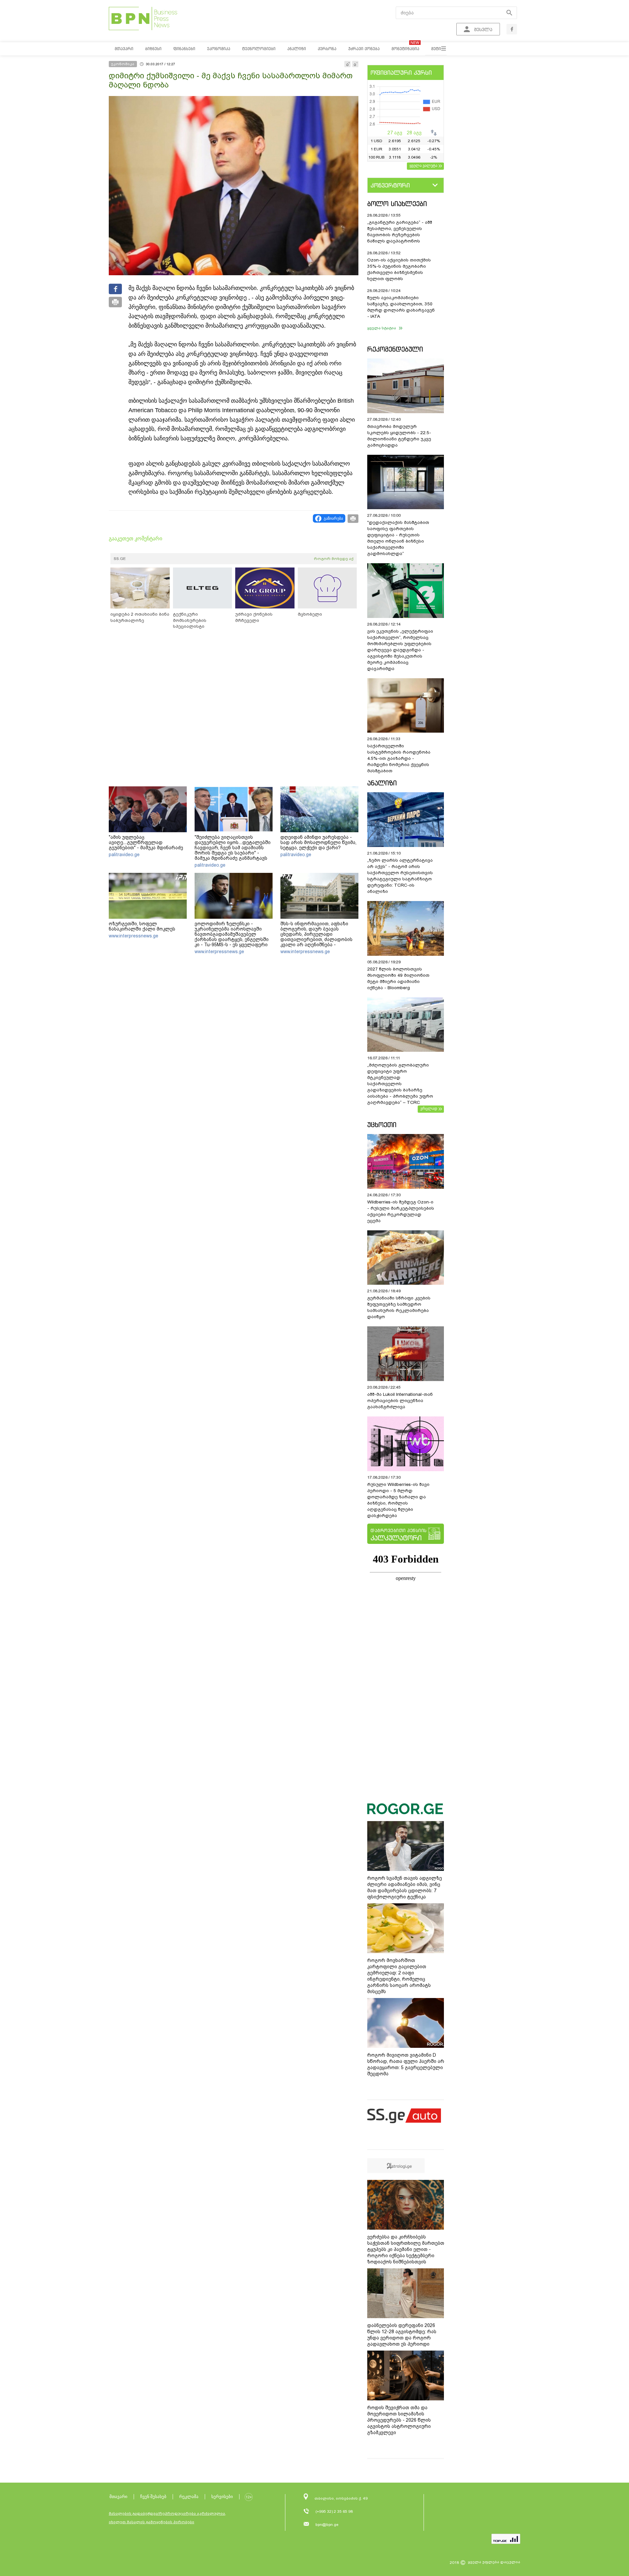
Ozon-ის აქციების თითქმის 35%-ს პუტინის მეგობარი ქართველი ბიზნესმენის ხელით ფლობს (399, 269)
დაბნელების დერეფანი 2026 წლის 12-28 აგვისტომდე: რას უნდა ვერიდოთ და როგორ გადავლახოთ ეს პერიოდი (402, 2335)
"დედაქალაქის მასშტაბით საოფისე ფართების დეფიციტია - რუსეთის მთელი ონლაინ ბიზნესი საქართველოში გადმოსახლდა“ (398, 538)
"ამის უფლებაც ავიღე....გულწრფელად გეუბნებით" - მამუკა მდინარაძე (146, 842)
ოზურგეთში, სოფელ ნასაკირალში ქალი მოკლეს (142, 926)
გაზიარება (333, 518)
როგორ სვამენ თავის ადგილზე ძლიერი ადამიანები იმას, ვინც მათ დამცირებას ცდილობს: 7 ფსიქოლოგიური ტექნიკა (405, 1887)
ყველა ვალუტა (423, 165)
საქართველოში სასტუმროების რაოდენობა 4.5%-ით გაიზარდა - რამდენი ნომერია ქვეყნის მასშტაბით (399, 758)
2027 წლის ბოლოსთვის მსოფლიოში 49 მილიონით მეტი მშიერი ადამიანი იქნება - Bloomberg (398, 978)
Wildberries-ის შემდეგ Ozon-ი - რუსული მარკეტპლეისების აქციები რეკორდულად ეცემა (401, 1211)
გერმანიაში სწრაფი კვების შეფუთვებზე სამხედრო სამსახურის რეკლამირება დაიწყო (399, 1307)
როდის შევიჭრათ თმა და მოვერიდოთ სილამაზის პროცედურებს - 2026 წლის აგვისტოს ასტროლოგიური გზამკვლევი (399, 2420)
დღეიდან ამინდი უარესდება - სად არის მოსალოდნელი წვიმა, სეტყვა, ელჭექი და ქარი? (318, 842)
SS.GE (120, 559)
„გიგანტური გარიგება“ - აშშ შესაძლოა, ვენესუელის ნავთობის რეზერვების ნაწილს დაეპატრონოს (400, 232)
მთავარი (118, 2497)
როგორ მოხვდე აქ (334, 559)
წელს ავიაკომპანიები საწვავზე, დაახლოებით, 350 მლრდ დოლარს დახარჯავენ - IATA (401, 307)
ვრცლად (429, 1108)
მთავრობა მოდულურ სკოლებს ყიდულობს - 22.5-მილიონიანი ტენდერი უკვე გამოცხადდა (399, 436)
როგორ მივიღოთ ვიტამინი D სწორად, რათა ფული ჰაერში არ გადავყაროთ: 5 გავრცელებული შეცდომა (406, 2064)
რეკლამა (189, 2497)
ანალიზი (382, 783)
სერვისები (222, 2497)
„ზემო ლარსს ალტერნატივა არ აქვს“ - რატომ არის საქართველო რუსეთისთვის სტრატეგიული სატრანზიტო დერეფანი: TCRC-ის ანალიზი (400, 876)
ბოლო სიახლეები (397, 204)
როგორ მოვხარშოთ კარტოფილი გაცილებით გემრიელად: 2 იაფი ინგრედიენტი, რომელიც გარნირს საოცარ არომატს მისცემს (399, 1976)
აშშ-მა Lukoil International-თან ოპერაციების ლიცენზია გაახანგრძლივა (400, 1401)
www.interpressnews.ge (133, 936)
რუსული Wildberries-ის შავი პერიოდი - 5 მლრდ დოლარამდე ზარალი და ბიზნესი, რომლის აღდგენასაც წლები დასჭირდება (398, 1500)
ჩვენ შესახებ (153, 2497)
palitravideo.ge (124, 855)
